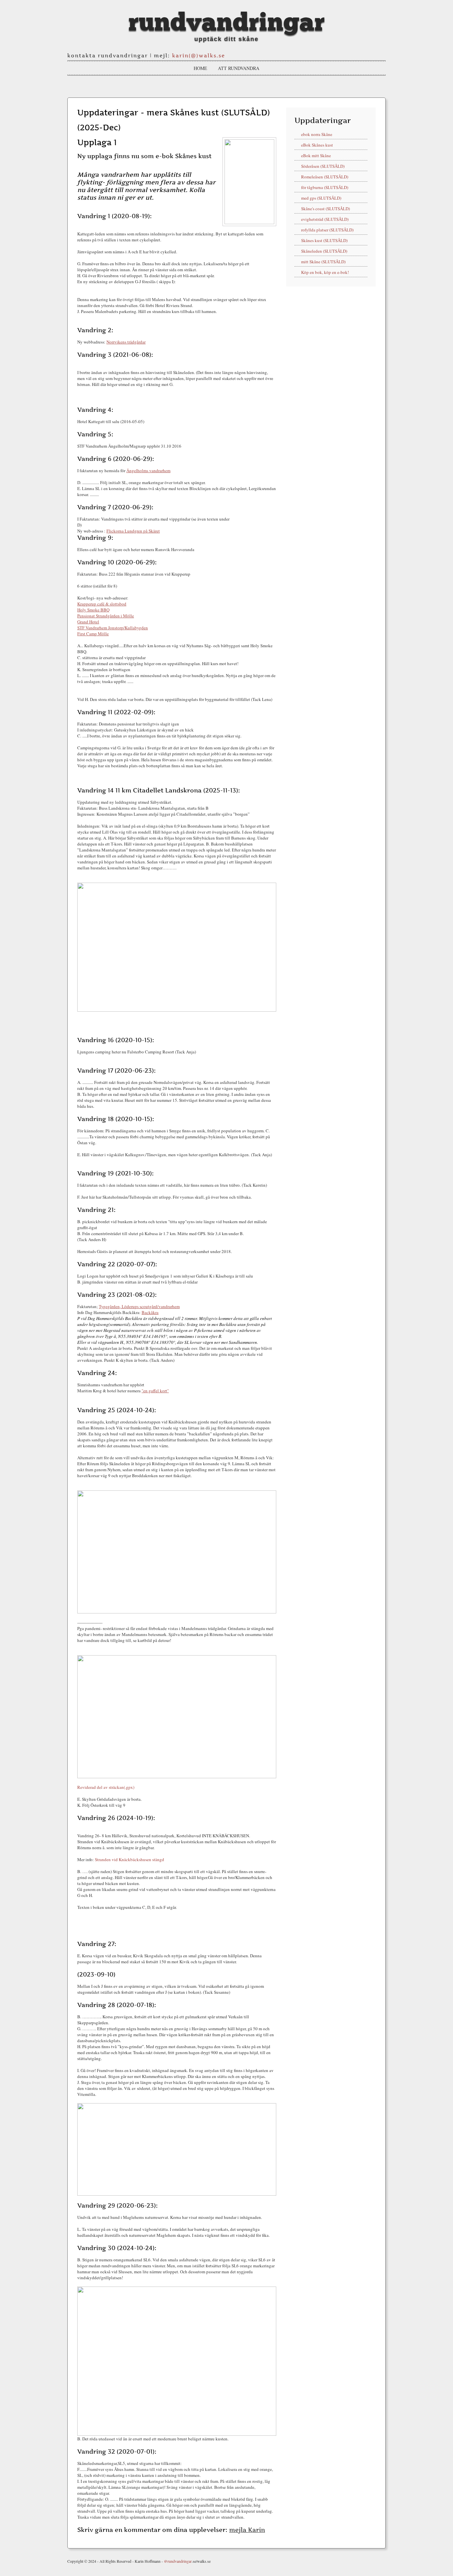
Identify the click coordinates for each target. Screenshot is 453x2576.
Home (200, 68)
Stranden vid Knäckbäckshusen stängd (129, 1859)
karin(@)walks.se (199, 56)
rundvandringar (227, 23)
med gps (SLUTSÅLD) (321, 198)
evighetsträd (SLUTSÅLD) (325, 219)
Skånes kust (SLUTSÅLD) (324, 240)
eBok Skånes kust (317, 145)
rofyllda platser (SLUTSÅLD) (327, 230)
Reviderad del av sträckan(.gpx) (106, 1787)
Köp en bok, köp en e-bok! (325, 272)
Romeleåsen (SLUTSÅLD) (325, 177)
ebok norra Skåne (317, 134)
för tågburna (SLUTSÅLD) (325, 187)
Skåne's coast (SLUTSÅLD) (325, 209)
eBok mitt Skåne (316, 156)
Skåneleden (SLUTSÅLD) (324, 251)
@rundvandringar (178, 2561)
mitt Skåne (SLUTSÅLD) (323, 262)
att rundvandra (239, 68)
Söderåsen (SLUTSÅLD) (323, 166)
